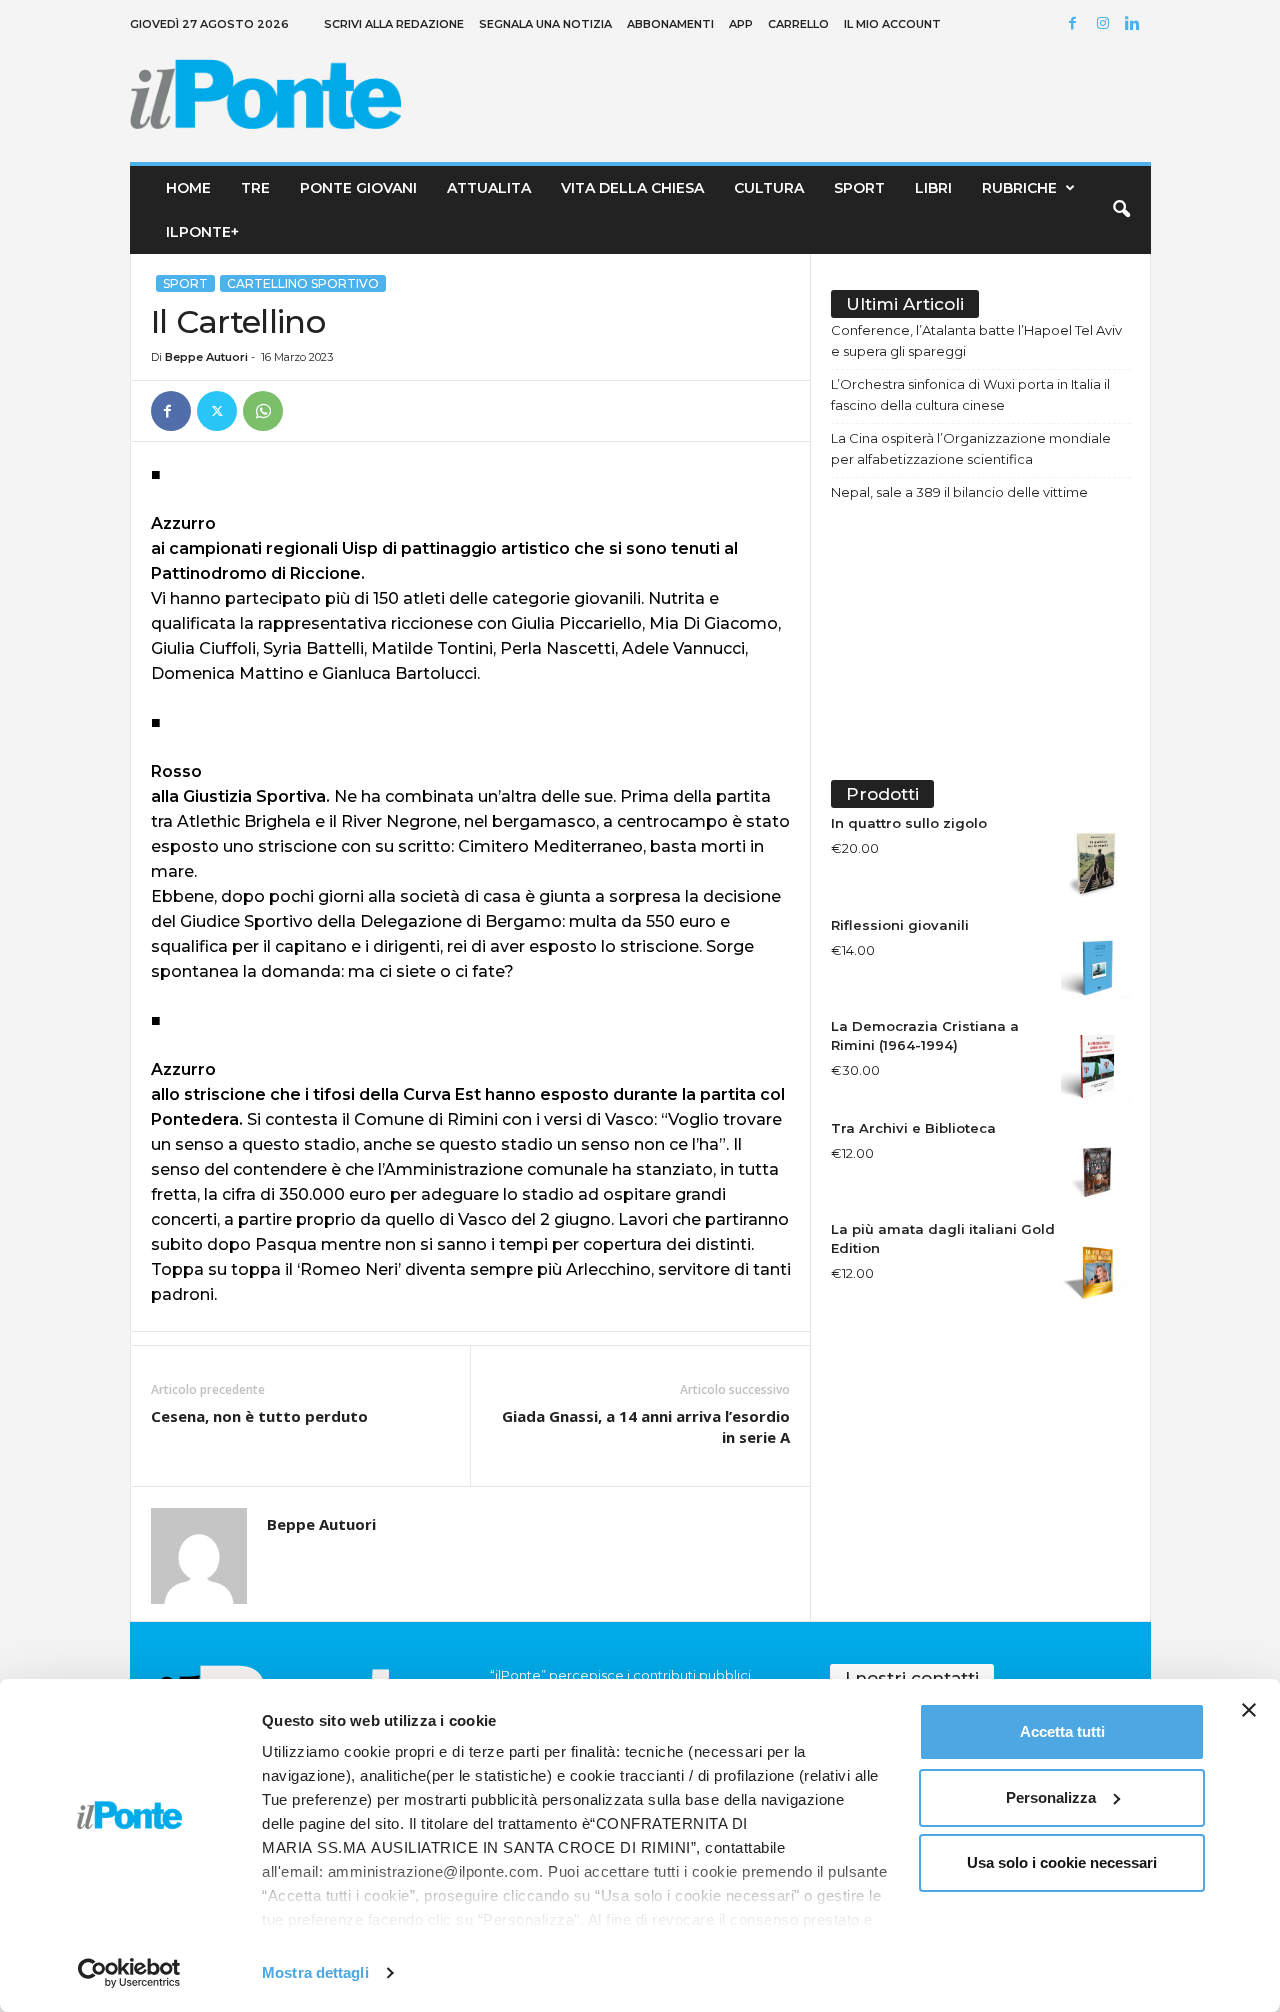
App (741, 24)
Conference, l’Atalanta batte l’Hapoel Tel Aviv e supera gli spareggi (976, 340)
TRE (255, 188)
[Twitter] (217, 411)
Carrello (798, 24)
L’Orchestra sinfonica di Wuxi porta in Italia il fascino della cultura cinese (970, 394)
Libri (933, 188)
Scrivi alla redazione (394, 24)
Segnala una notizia (545, 24)
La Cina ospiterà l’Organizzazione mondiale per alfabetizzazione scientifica (971, 448)
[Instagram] (1106, 24)
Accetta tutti (1062, 1731)
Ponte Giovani (358, 188)
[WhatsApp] (263, 411)
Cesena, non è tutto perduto (259, 1416)
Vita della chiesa (632, 188)
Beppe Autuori (206, 357)
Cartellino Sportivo (303, 283)
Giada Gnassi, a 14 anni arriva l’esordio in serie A (646, 1426)
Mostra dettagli (315, 1972)
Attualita (489, 188)
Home (188, 188)
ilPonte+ (202, 232)
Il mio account (892, 24)
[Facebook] (1076, 24)
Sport (859, 188)
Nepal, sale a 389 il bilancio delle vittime (959, 492)
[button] (1121, 210)
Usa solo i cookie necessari (1062, 1862)
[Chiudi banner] (1249, 1710)
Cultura (769, 188)
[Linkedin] (1136, 24)
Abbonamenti (670, 24)
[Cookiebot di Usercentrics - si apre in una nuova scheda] (129, 1973)
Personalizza (1051, 1797)
